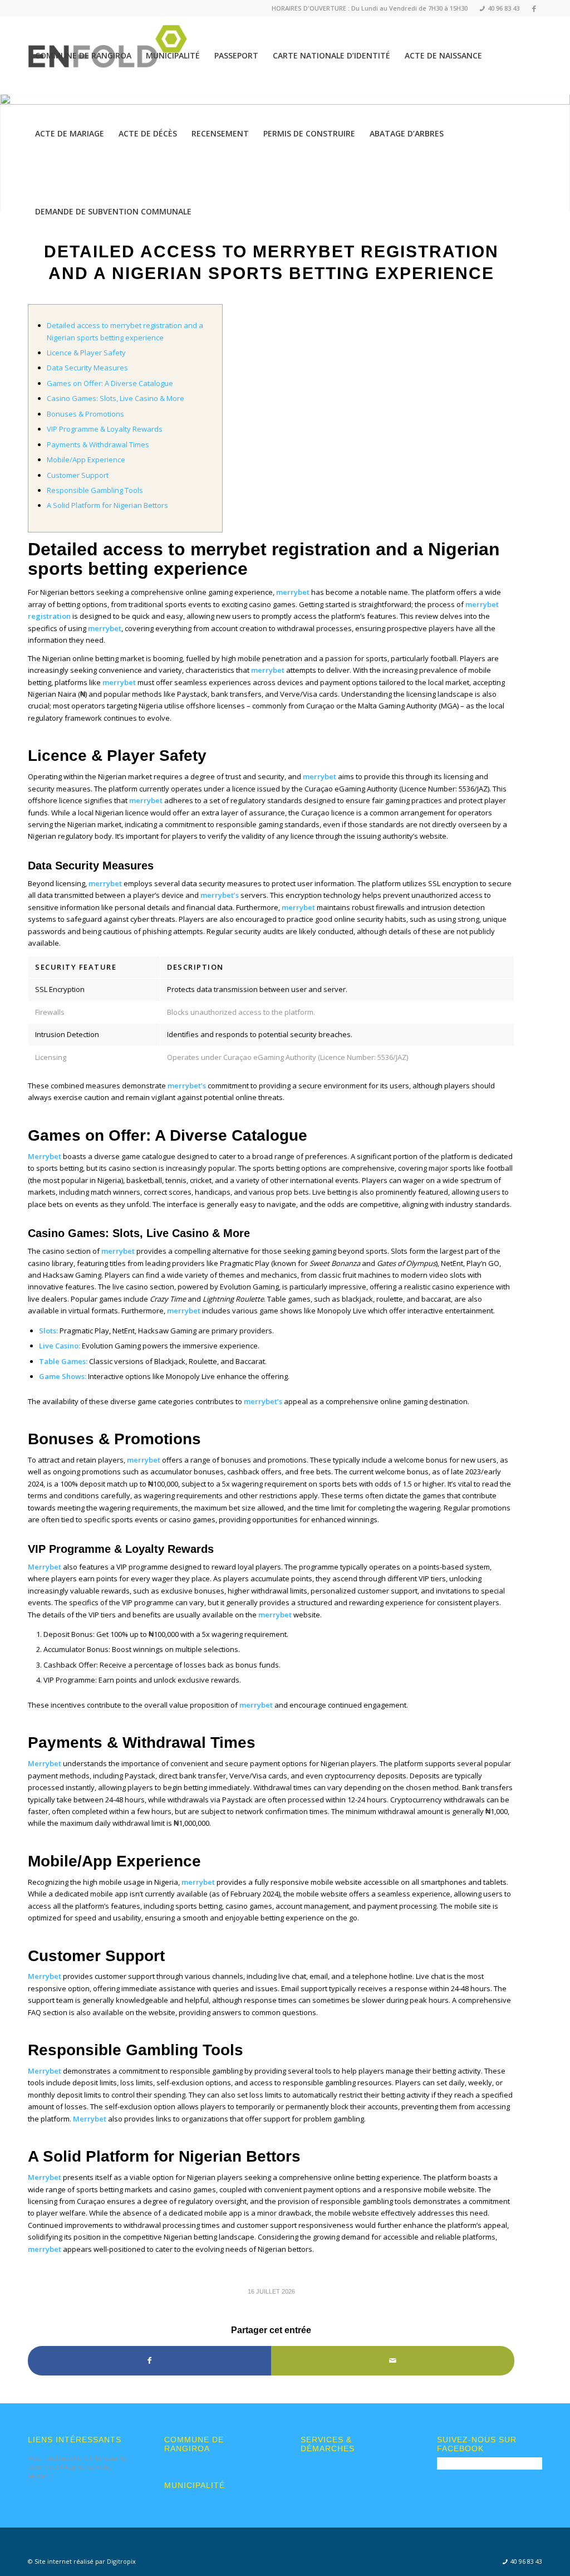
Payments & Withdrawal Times (98, 444)
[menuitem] (496, 9)
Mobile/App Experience (86, 460)
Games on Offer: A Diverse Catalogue (110, 383)
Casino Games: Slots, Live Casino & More (116, 398)
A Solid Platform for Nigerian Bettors (107, 505)
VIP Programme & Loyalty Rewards (105, 429)
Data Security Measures (87, 368)
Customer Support (78, 475)
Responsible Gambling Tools (95, 490)
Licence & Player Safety (86, 353)
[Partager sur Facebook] (149, 2360)
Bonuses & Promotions (85, 414)
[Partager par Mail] (393, 2360)
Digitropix (121, 2561)
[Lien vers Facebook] (534, 8)
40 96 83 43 (500, 8)
